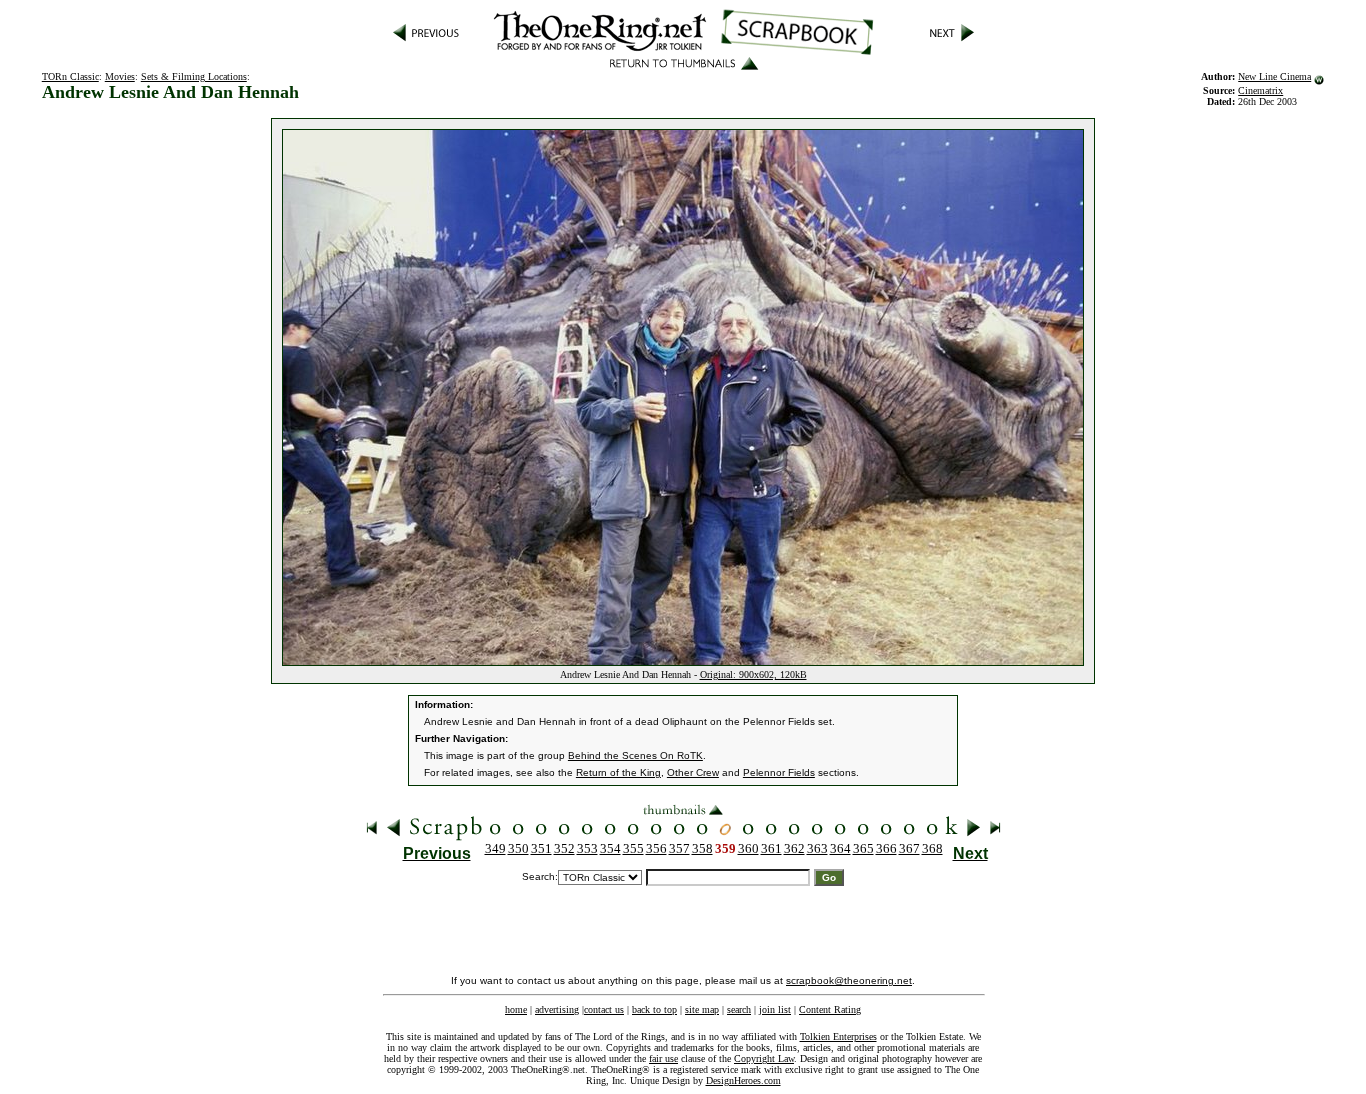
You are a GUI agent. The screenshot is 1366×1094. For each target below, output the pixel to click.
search (739, 1009)
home (516, 1009)
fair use (663, 1058)
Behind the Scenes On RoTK (635, 755)
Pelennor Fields (779, 772)
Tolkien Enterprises (838, 1036)
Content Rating (830, 1009)
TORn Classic (70, 76)
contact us (604, 1009)
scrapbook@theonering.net (849, 980)
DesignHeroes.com (743, 1080)
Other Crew (693, 772)
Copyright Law (764, 1058)
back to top (654, 1009)
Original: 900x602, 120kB (753, 674)
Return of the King (618, 772)
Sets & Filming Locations (194, 76)
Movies (120, 76)
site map (702, 1009)
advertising (557, 1009)
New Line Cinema (1274, 76)
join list (775, 1009)
